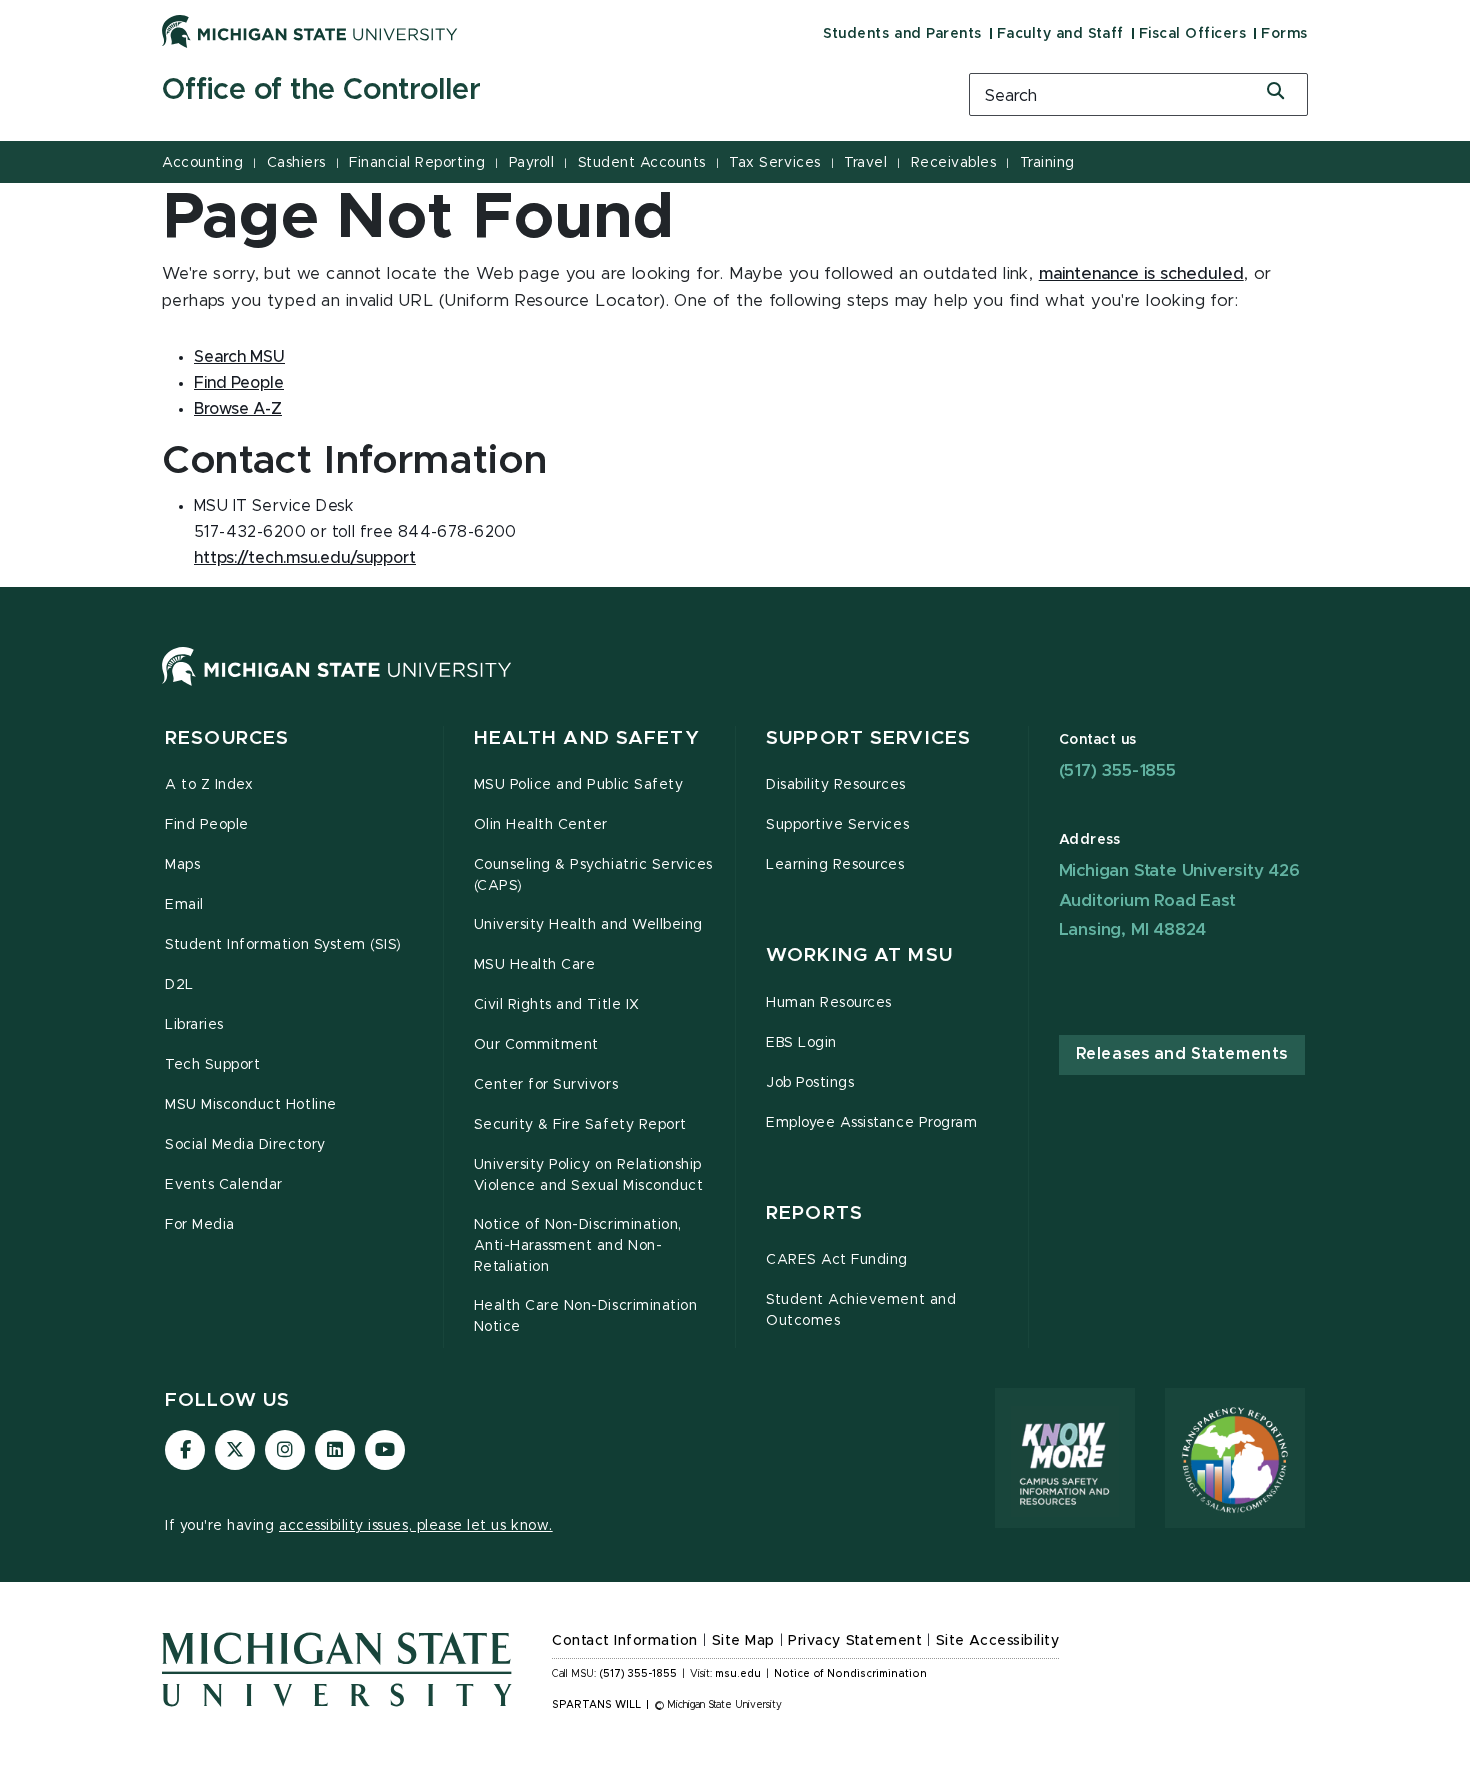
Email (184, 905)
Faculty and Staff (1060, 34)
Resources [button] (227, 738)
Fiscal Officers (1193, 34)
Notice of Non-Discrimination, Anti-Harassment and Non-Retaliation (578, 1246)
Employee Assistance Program (871, 1123)
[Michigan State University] (310, 31)
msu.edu (738, 1674)
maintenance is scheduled (1141, 274)
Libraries (194, 1025)
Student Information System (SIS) (283, 945)
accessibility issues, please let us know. (416, 1526)
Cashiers (296, 163)
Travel (865, 163)
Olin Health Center (541, 825)
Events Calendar (224, 1185)
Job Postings (810, 1083)
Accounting (202, 163)
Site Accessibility (998, 1641)
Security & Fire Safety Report (580, 1125)
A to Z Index (209, 785)
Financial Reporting (417, 163)
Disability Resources (836, 785)
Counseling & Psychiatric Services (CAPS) (593, 875)
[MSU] (337, 686)
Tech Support (212, 1065)
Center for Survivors (546, 1085)
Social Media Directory (245, 1145)
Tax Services (774, 163)
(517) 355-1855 (1117, 770)
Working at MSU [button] (859, 955)
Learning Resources (835, 865)
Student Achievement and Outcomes (861, 1310)
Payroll (532, 163)
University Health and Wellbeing (588, 925)
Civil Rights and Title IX (557, 1005)
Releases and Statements (1182, 1054)
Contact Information (625, 1641)
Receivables (954, 163)
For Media (200, 1225)
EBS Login (801, 1043)
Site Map (743, 1641)
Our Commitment (536, 1045)
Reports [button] (814, 1213)
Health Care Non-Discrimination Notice (586, 1316)
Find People (207, 825)
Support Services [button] (868, 738)
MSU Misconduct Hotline (251, 1105)
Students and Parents (902, 34)
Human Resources (829, 1003)
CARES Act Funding (837, 1260)
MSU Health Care (535, 965)
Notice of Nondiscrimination (850, 1674)
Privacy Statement (855, 1641)
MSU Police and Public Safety (579, 785)
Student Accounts (642, 163)
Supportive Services (837, 825)
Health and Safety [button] (587, 738)
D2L (179, 985)
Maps (182, 865)
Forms (1284, 34)
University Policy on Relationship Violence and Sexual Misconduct (589, 1175)
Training (1047, 163)
